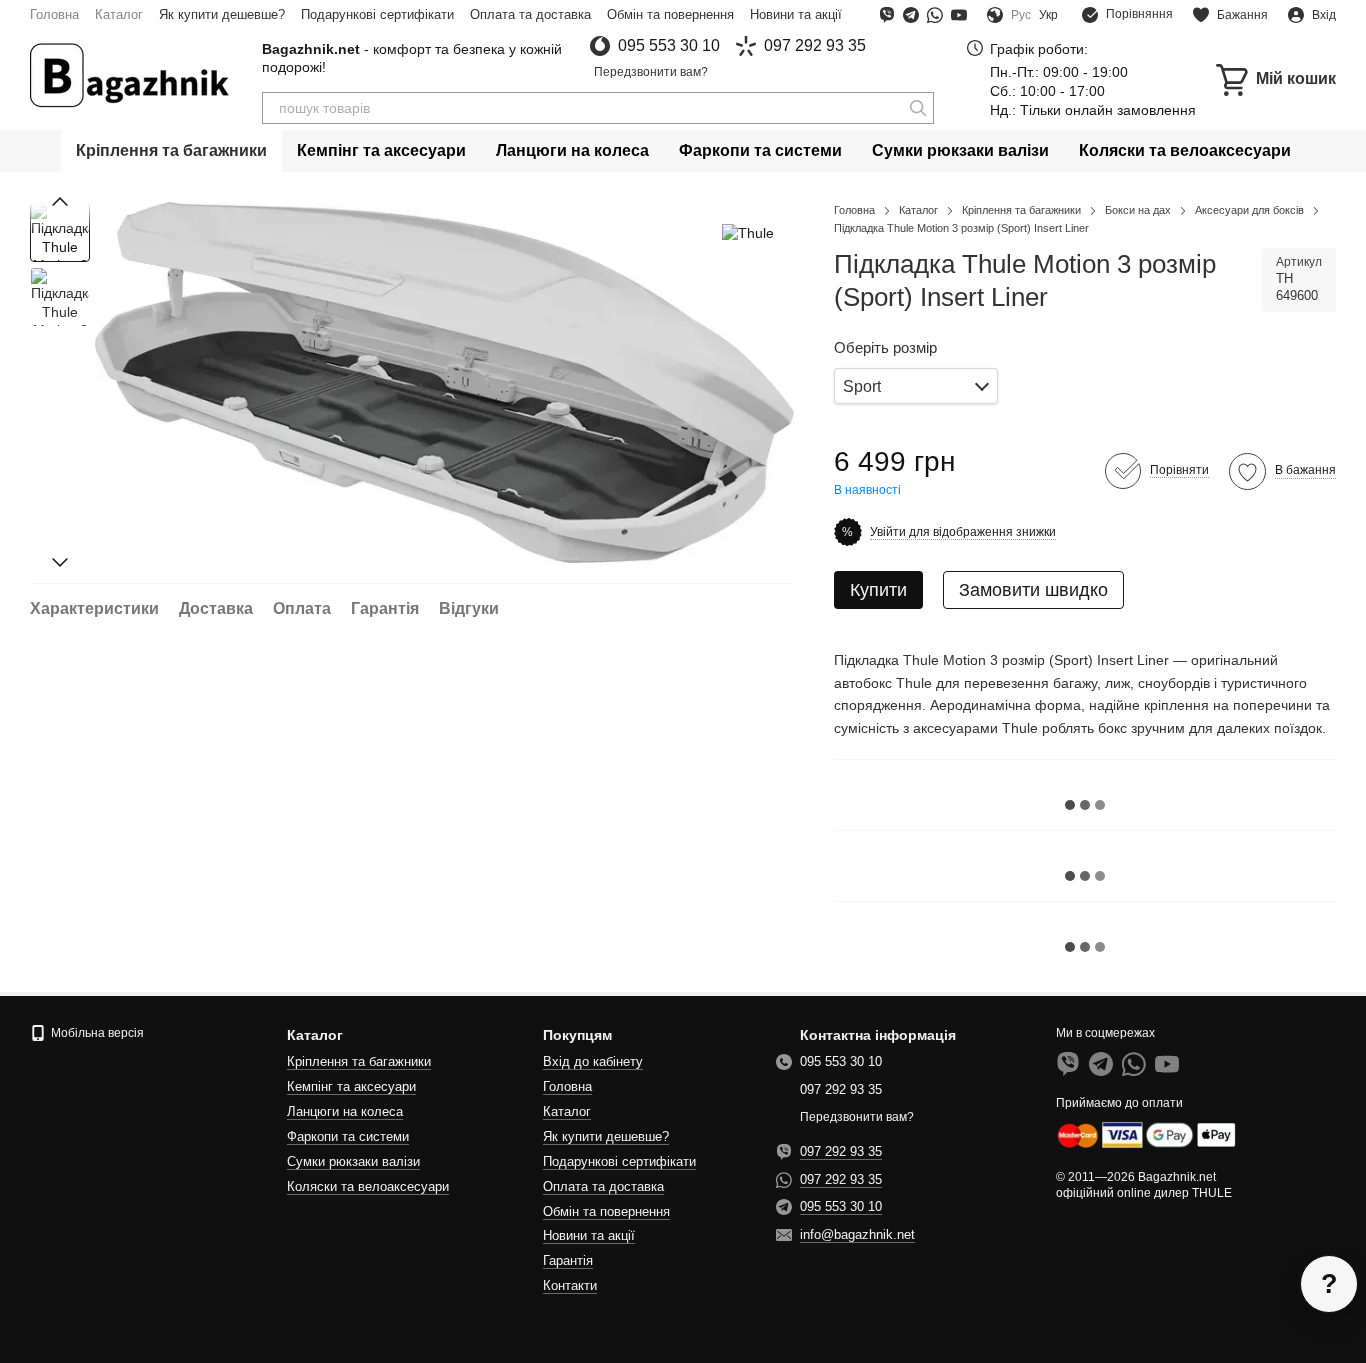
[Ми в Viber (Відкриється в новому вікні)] (887, 15)
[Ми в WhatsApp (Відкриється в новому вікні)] (935, 15)
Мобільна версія (96, 1033)
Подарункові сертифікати (377, 14)
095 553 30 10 (669, 46)
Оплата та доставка (530, 14)
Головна (54, 14)
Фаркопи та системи (760, 150)
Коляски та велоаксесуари (1185, 150)
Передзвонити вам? (651, 72)
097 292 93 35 (815, 46)
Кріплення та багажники (171, 150)
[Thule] (748, 231)
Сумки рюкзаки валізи (960, 150)
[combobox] (916, 386)
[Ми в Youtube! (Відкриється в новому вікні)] (959, 15)
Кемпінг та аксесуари (381, 150)
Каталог (119, 14)
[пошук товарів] (918, 108)
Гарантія (568, 1260)
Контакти (570, 1285)
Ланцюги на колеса (572, 150)
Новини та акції (796, 14)
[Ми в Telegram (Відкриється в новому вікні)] (911, 15)
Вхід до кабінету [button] (593, 1061)
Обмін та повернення (670, 14)
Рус (1021, 15)
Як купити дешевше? (222, 14)
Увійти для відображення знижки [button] (963, 532)
